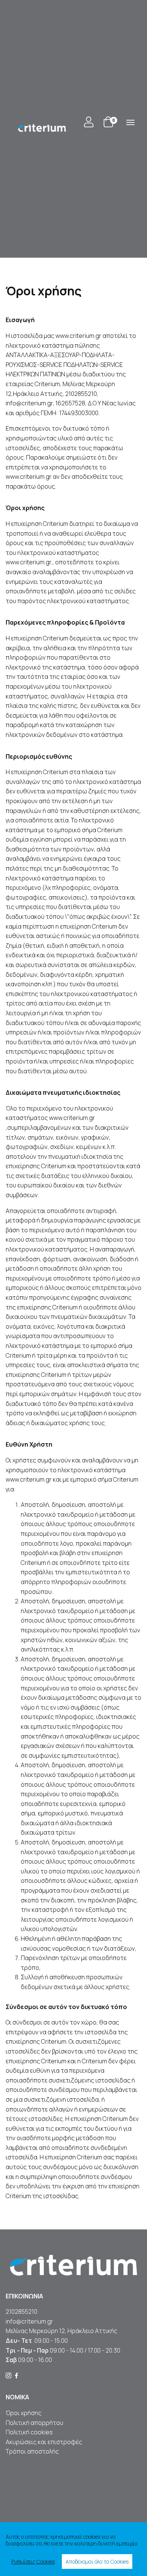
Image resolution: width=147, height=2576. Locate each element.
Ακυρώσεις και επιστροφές (44, 2442)
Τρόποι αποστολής (32, 2451)
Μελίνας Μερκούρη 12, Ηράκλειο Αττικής (61, 2331)
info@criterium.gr (29, 2321)
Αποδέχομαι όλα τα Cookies (97, 2561)
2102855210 (21, 2312)
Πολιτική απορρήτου (34, 2423)
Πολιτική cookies (29, 2432)
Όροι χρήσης (24, 2413)
